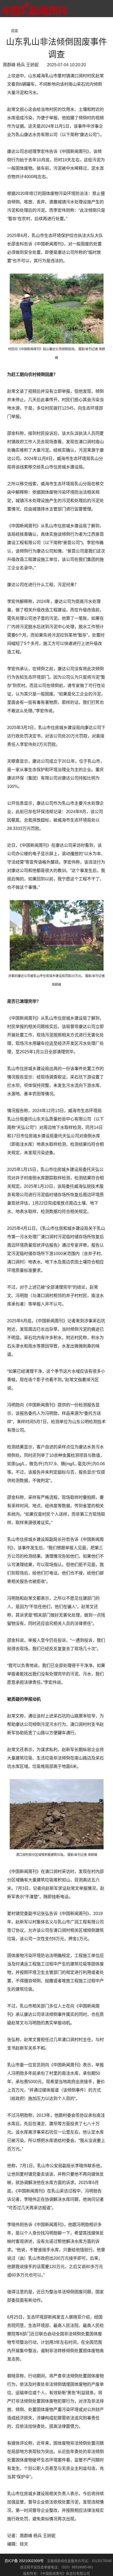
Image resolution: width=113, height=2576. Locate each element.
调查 (14, 31)
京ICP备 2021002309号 (24, 2561)
